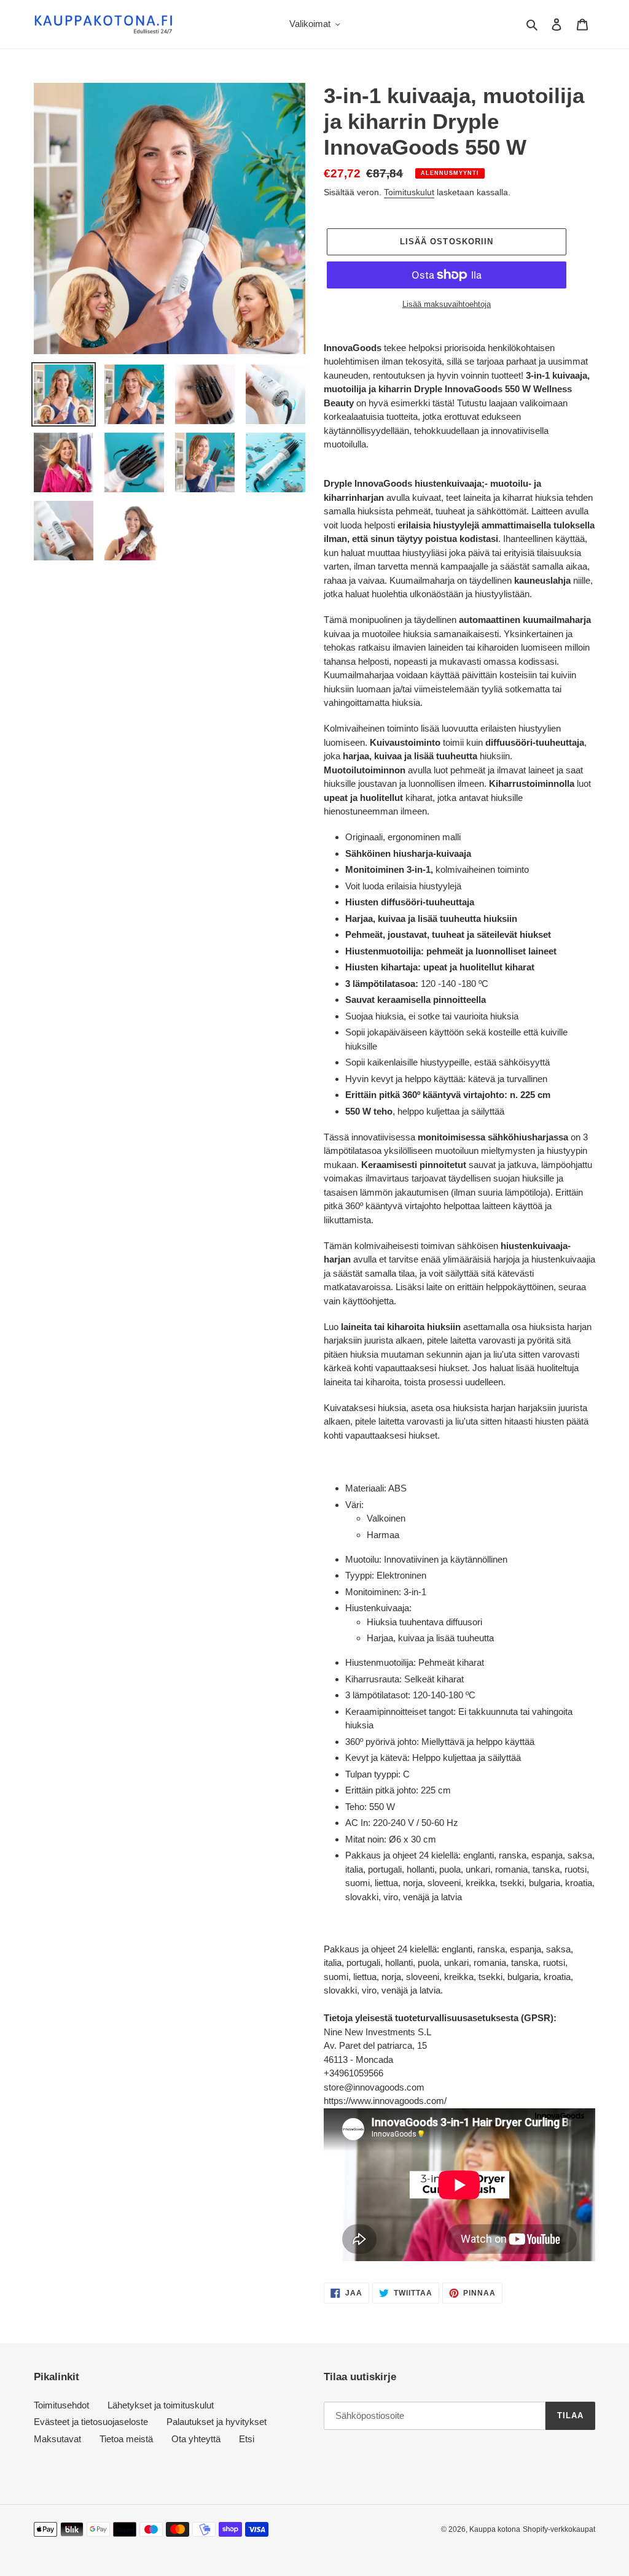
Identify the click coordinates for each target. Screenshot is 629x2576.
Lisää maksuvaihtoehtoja (447, 304)
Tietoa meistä (126, 2439)
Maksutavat (57, 2439)
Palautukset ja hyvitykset (217, 2422)
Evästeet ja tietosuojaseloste (91, 2422)
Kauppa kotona (495, 2529)
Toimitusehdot (61, 2405)
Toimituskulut (409, 192)
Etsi (247, 2439)
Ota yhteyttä (196, 2439)
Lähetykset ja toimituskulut (161, 2405)
